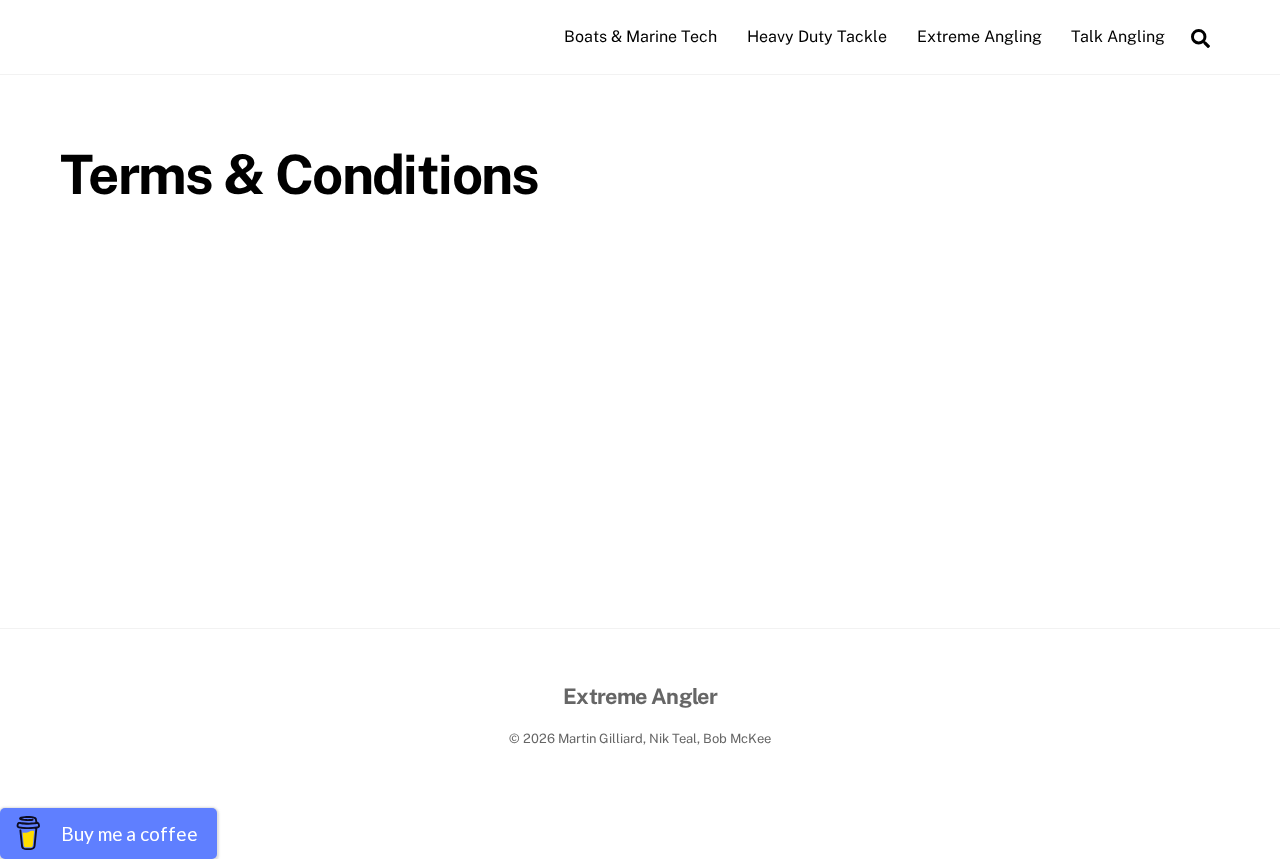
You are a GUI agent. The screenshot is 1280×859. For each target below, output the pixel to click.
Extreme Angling (979, 36)
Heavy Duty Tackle (817, 36)
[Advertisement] (640, 478)
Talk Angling (1118, 36)
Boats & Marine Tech (640, 36)
